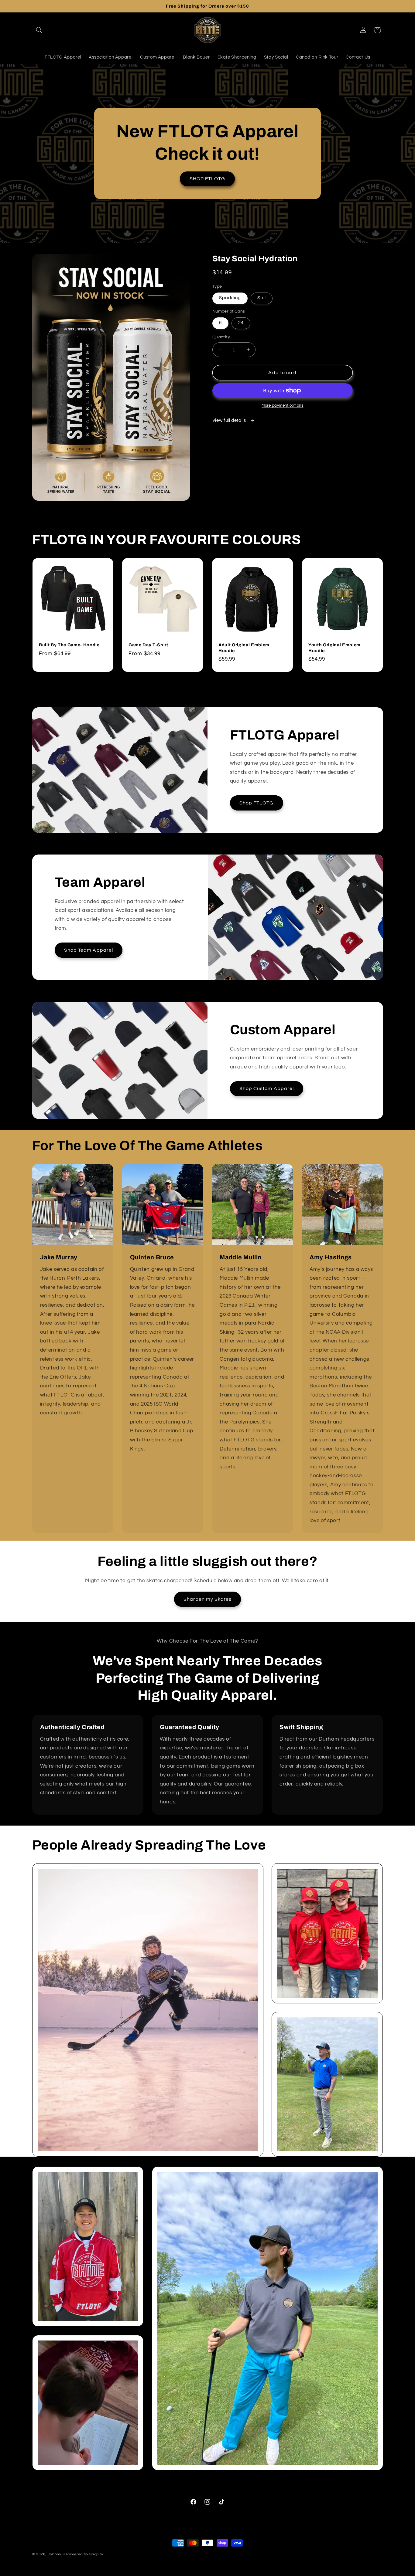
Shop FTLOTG (257, 803)
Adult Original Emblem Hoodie (244, 648)
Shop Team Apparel (89, 950)
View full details (230, 420)
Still (262, 298)
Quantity (221, 337)
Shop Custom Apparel (267, 1088)
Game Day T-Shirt (148, 645)
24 (241, 323)
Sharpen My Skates (207, 1599)
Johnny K (56, 2554)
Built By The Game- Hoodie (69, 645)
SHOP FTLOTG (207, 179)
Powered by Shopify (85, 2554)
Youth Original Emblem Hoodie (334, 648)
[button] (39, 30)
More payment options (283, 406)
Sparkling (230, 298)
